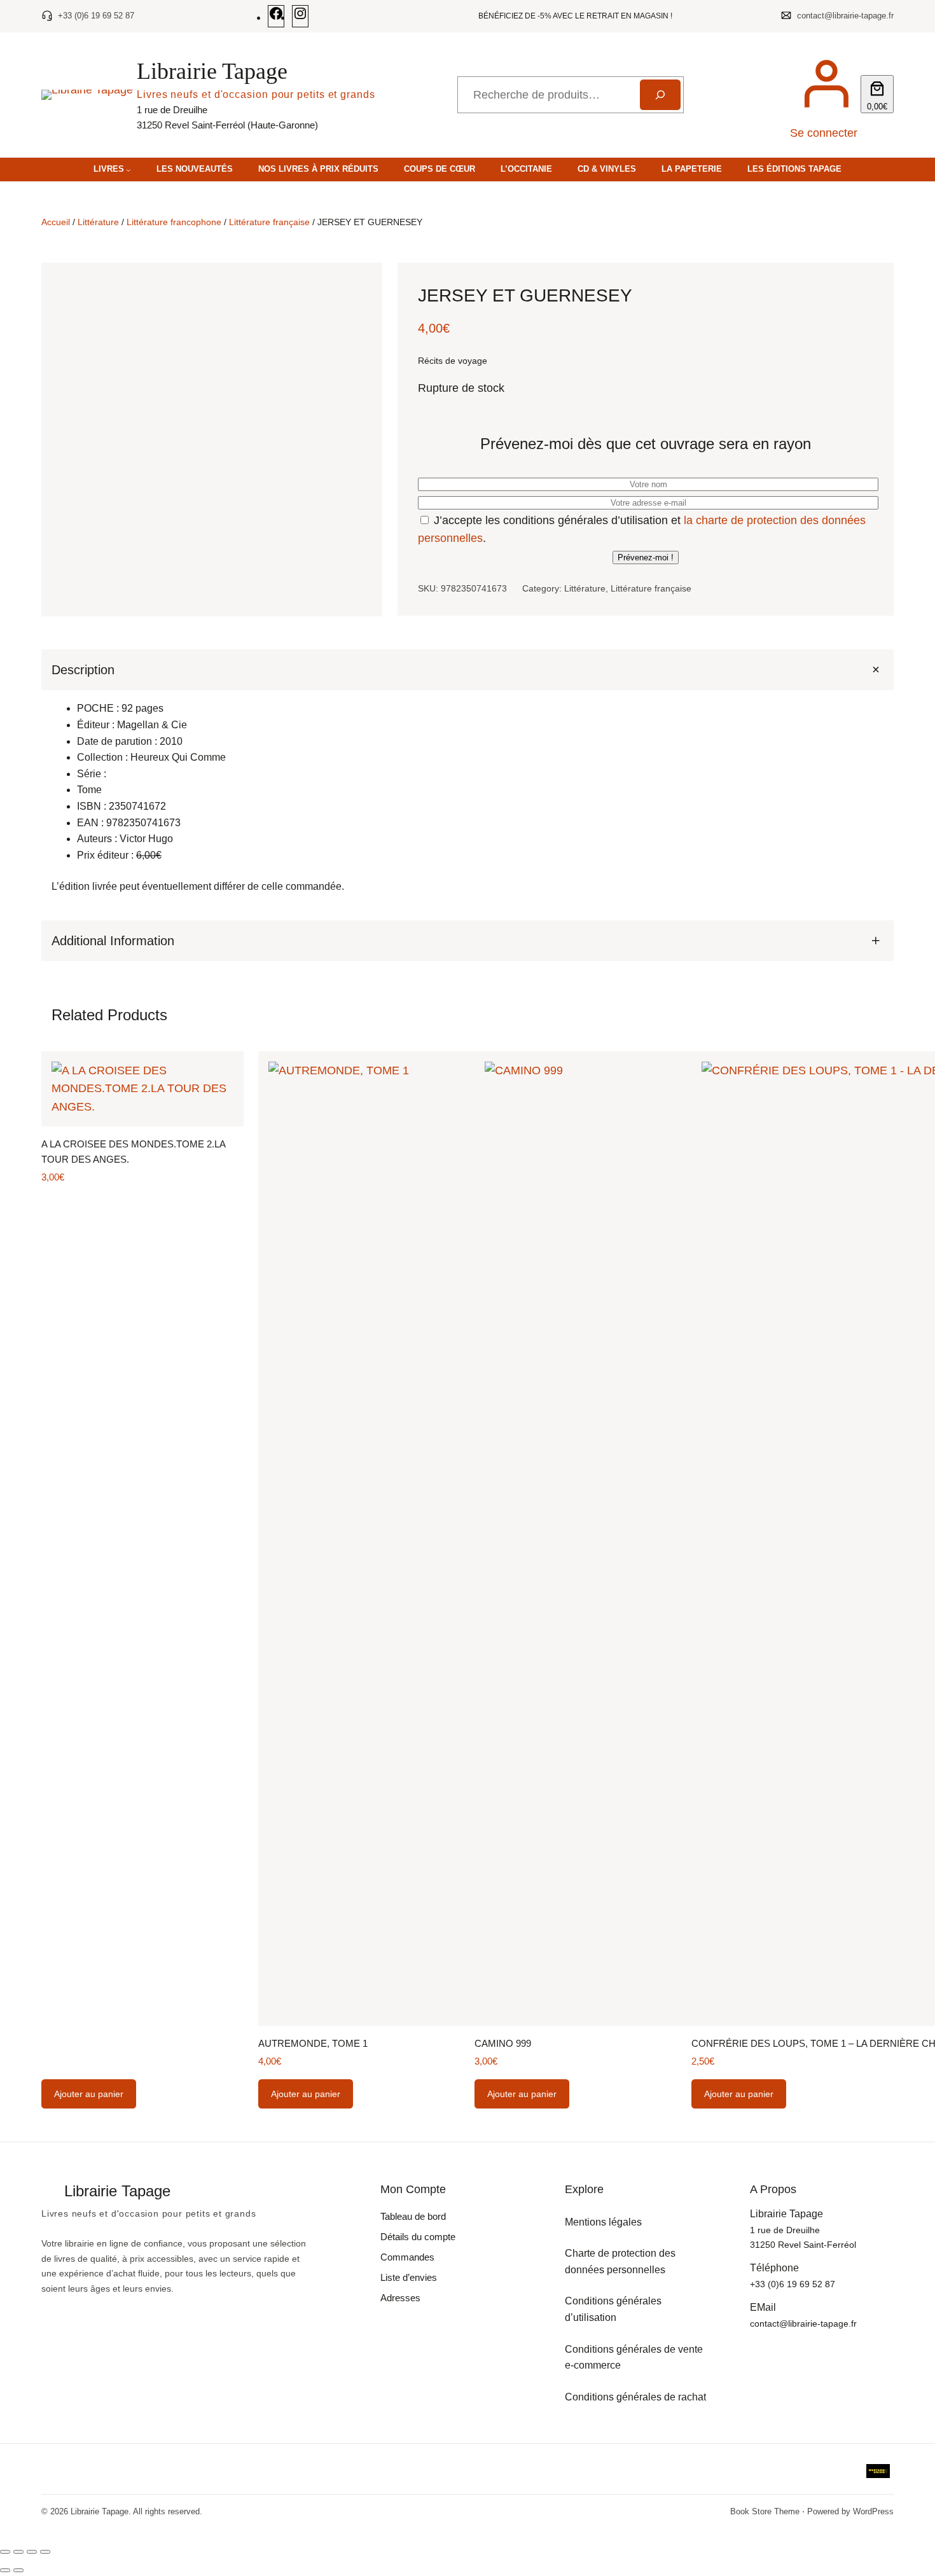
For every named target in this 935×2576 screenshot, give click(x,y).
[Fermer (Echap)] (45, 2552)
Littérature (98, 222)
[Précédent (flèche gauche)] (5, 2570)
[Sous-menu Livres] (128, 170)
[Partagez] (32, 2552)
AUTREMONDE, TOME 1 (313, 2043)
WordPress (873, 2511)
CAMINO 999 (503, 2043)
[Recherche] (660, 95)
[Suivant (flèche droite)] (18, 2570)
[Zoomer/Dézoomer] (5, 2552)
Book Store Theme (765, 2511)
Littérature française (269, 222)
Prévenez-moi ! (646, 557)
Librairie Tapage (212, 71)
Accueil (56, 222)
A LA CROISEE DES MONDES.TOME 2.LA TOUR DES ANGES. (133, 1152)
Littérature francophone (174, 222)
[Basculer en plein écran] (18, 2552)
